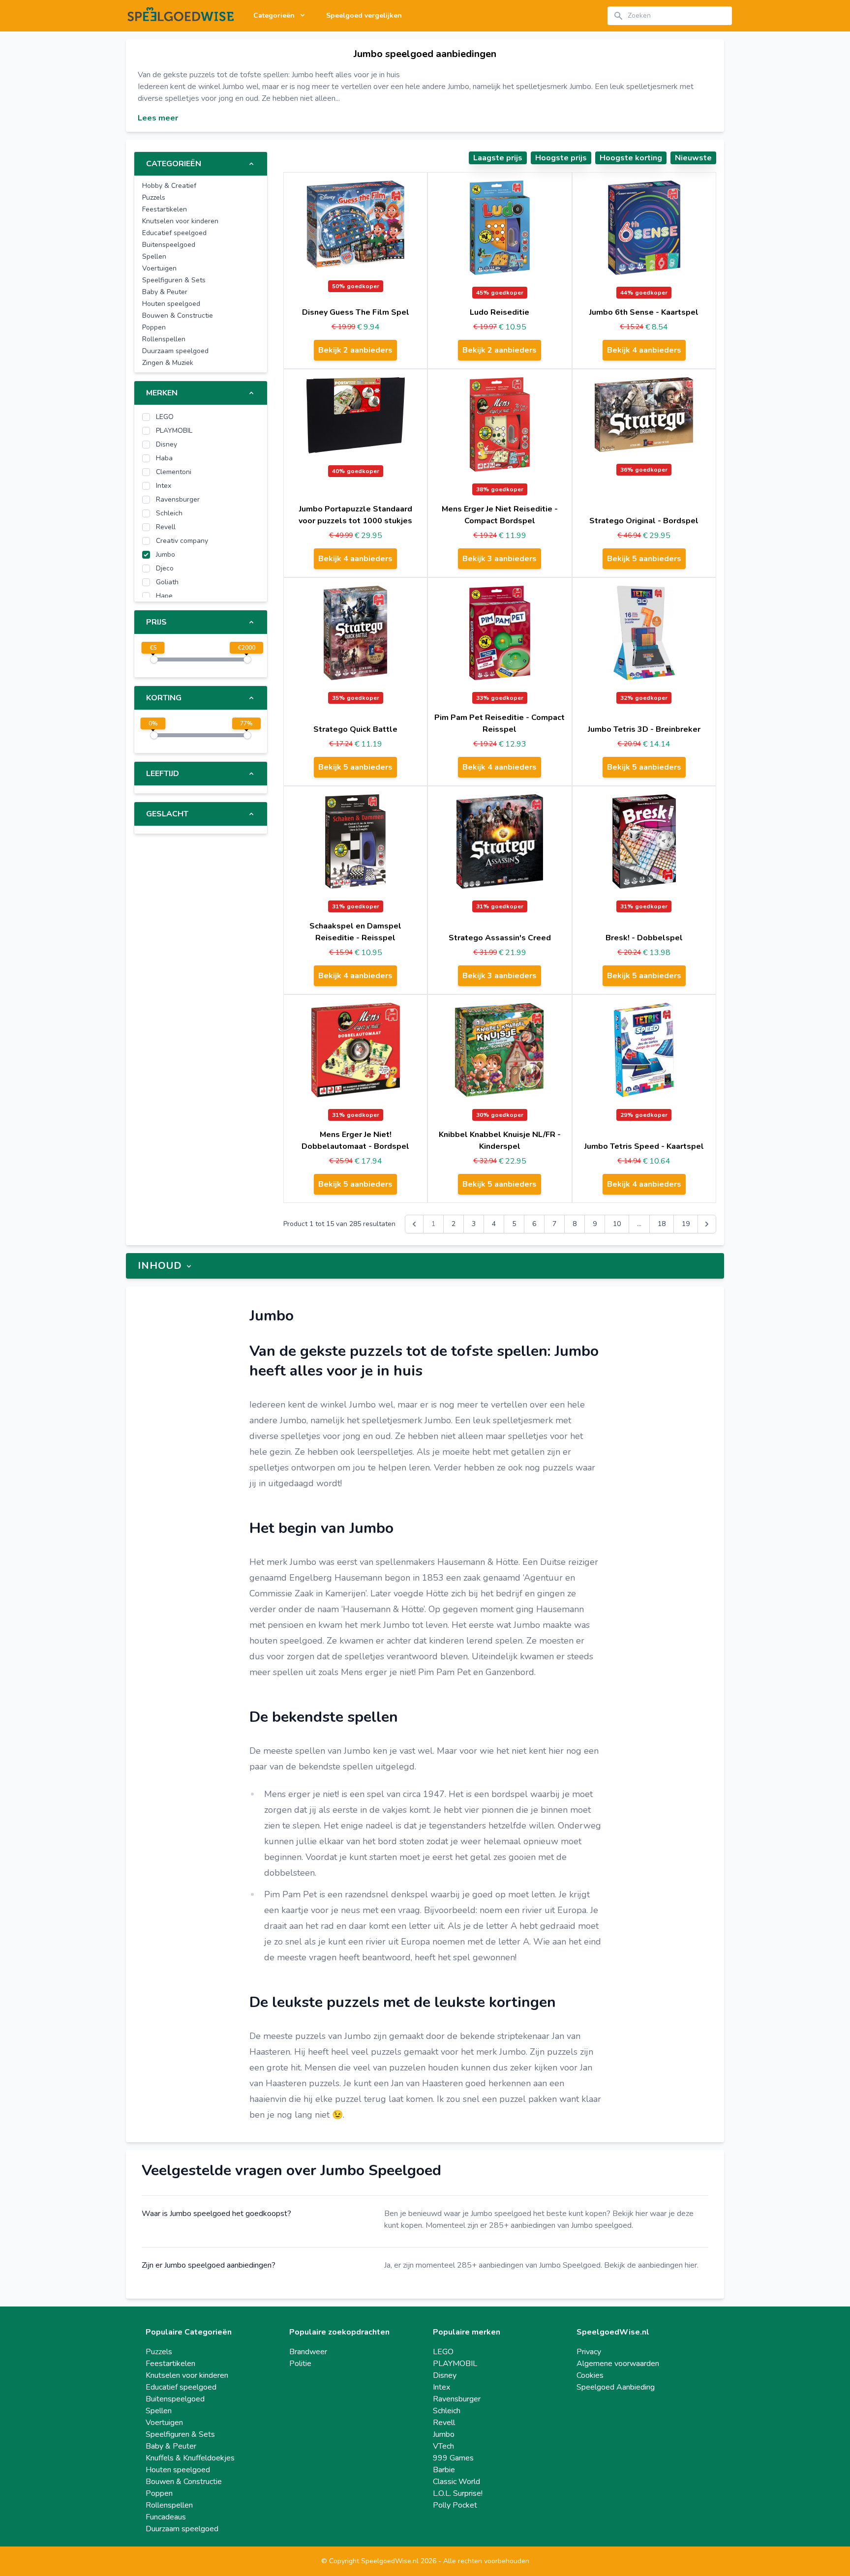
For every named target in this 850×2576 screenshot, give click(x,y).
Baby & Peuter (171, 2446)
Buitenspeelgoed (175, 2399)
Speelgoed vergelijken (364, 15)
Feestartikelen (170, 2364)
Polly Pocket (455, 2505)
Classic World (456, 2482)
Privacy (589, 2352)
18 (662, 1224)
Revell (444, 2423)
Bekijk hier (630, 2214)
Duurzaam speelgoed (182, 2529)
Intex (441, 2387)
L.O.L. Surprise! (458, 2493)
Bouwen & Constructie (184, 2482)
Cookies (590, 2375)
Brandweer (308, 2352)
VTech (443, 2446)
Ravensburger (457, 2399)
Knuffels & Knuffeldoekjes (190, 2458)
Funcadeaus (166, 2517)
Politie (300, 2364)
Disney (445, 2375)
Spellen (159, 2411)
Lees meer (158, 118)
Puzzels (159, 2352)
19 (686, 1224)
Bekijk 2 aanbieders (355, 350)
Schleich (447, 2411)
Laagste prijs (498, 158)
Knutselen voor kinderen (187, 2375)
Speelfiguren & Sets (180, 2434)
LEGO (443, 2352)
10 (617, 1224)
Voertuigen (164, 2423)
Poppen (159, 2493)
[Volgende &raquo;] (707, 1224)
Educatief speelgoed (181, 2387)
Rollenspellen (169, 2505)
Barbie (444, 2470)
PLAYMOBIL (455, 2364)
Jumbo (444, 2434)
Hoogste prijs (561, 158)
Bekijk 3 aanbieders (500, 559)
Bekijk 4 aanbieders (644, 350)
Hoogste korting (631, 158)
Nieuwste (693, 158)
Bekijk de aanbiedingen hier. (651, 2265)
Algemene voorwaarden (618, 2364)
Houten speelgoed (178, 2470)
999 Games (453, 2458)
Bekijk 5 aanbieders (644, 559)
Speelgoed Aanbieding (616, 2387)
